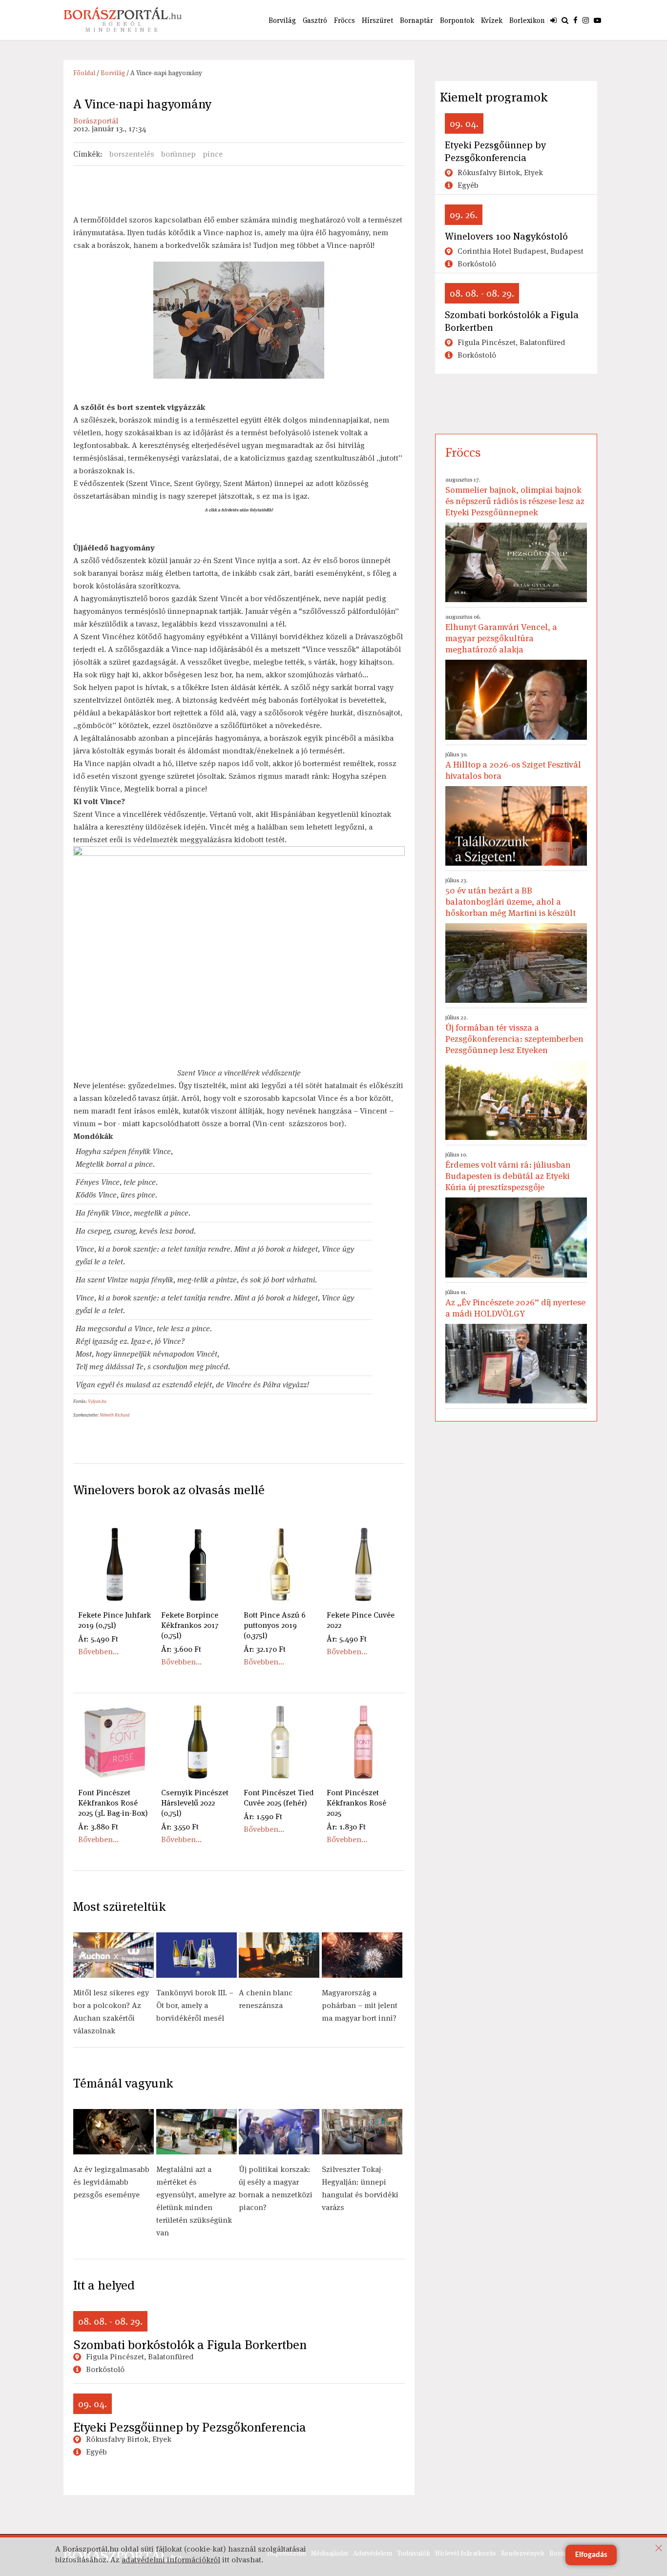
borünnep (178, 154)
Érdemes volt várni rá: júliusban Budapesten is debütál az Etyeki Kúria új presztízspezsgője (508, 1172)
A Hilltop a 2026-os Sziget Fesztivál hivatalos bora (513, 766)
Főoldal (84, 73)
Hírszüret (377, 20)
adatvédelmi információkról (171, 2560)
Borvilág (282, 20)
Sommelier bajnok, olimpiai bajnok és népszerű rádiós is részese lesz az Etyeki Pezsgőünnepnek (515, 497)
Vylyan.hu (97, 1401)
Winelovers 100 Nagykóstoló (506, 236)
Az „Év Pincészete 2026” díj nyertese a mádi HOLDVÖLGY (515, 1304)
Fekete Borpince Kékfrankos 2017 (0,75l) (190, 1625)
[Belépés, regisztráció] (553, 20)
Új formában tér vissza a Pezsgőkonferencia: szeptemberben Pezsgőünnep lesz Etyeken (514, 1034)
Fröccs (344, 20)
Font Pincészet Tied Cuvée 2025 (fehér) (279, 1798)
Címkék (87, 154)
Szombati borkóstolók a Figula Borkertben (190, 2345)
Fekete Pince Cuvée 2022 (361, 1620)
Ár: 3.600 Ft (181, 1649)
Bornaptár (417, 20)
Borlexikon (527, 20)
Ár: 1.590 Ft (263, 1816)
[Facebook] (575, 20)
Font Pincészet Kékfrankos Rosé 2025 (356, 1803)
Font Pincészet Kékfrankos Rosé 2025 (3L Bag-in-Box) (113, 1803)
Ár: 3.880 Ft (98, 1827)
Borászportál (96, 121)
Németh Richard (115, 1415)
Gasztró (315, 20)
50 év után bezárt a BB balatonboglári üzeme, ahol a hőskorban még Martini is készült (511, 897)
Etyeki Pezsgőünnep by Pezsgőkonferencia (190, 2427)
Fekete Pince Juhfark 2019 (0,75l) (115, 1620)
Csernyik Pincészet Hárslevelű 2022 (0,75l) (195, 1803)
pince (213, 154)
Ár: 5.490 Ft (98, 1639)
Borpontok (457, 20)
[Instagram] (586, 20)
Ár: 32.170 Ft (265, 1649)
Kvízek (492, 20)
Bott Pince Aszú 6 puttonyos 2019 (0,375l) (275, 1625)
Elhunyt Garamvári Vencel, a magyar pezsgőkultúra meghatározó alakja (501, 634)
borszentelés (132, 154)
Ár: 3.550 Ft (180, 1827)
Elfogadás (591, 2555)
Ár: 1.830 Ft (346, 1827)
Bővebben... (98, 1652)
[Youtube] (597, 20)
